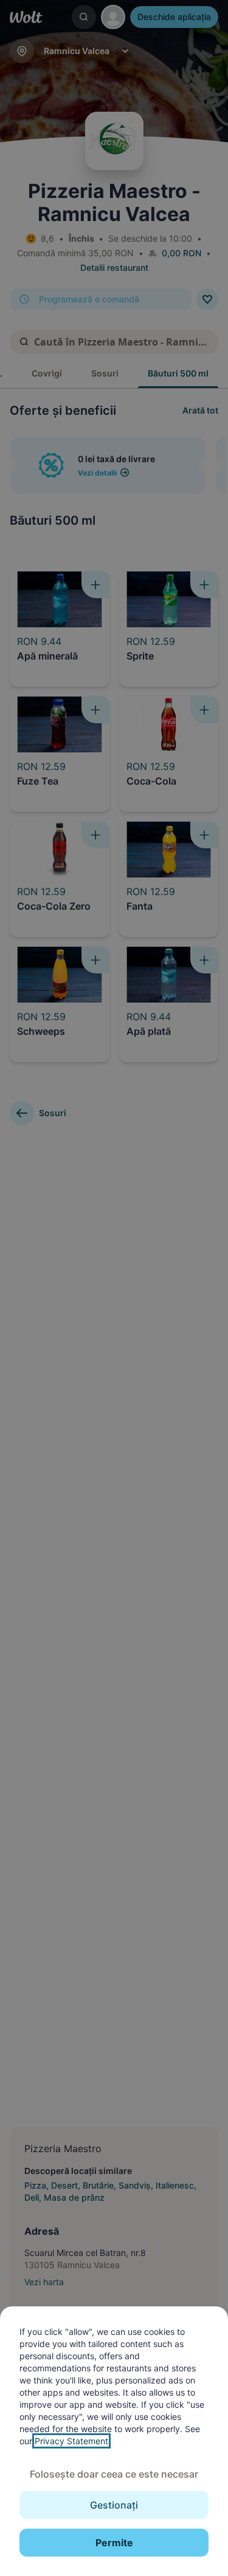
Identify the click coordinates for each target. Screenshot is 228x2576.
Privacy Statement (71, 2441)
